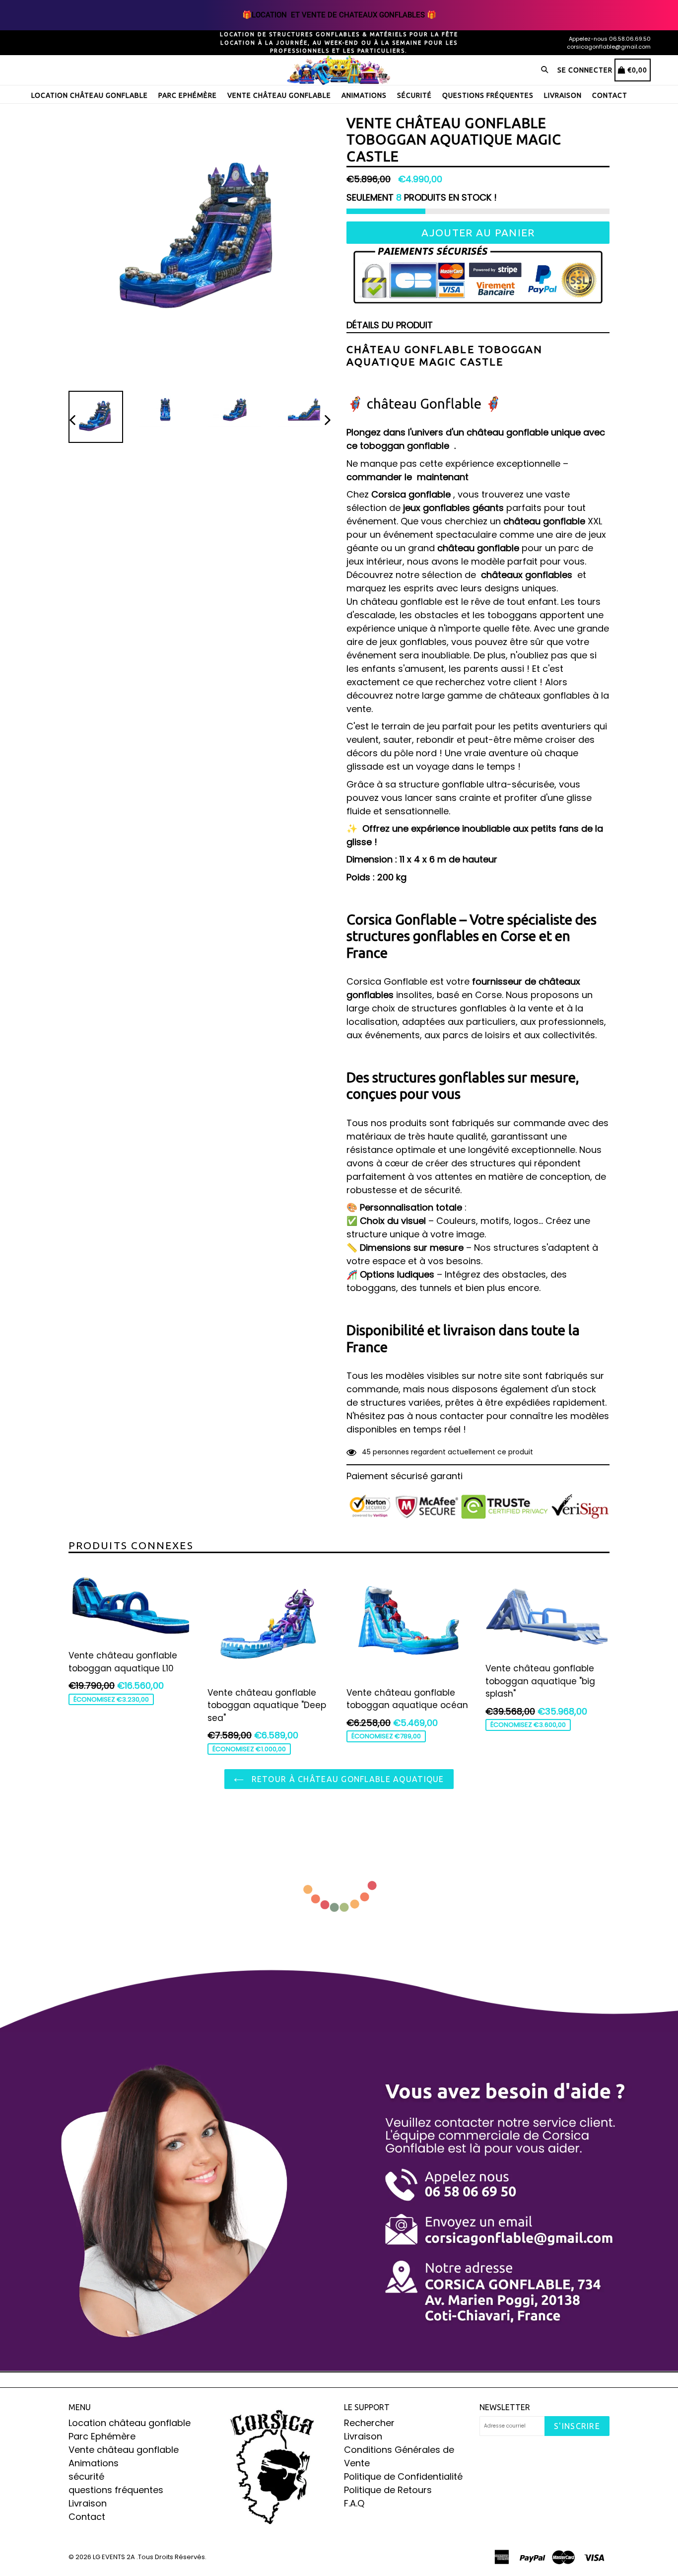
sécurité (414, 95)
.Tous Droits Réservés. (171, 2557)
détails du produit (390, 325)
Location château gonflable (90, 95)
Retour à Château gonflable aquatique (346, 1779)
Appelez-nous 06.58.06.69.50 (610, 39)
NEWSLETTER (505, 2407)
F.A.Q (354, 2503)
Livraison (563, 95)
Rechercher (369, 2423)
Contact (610, 95)
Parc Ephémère (188, 95)
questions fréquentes (488, 95)
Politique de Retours (388, 2490)
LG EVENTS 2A (114, 2557)
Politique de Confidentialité (403, 2476)
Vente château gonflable (279, 95)
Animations (364, 95)
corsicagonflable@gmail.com (609, 47)
